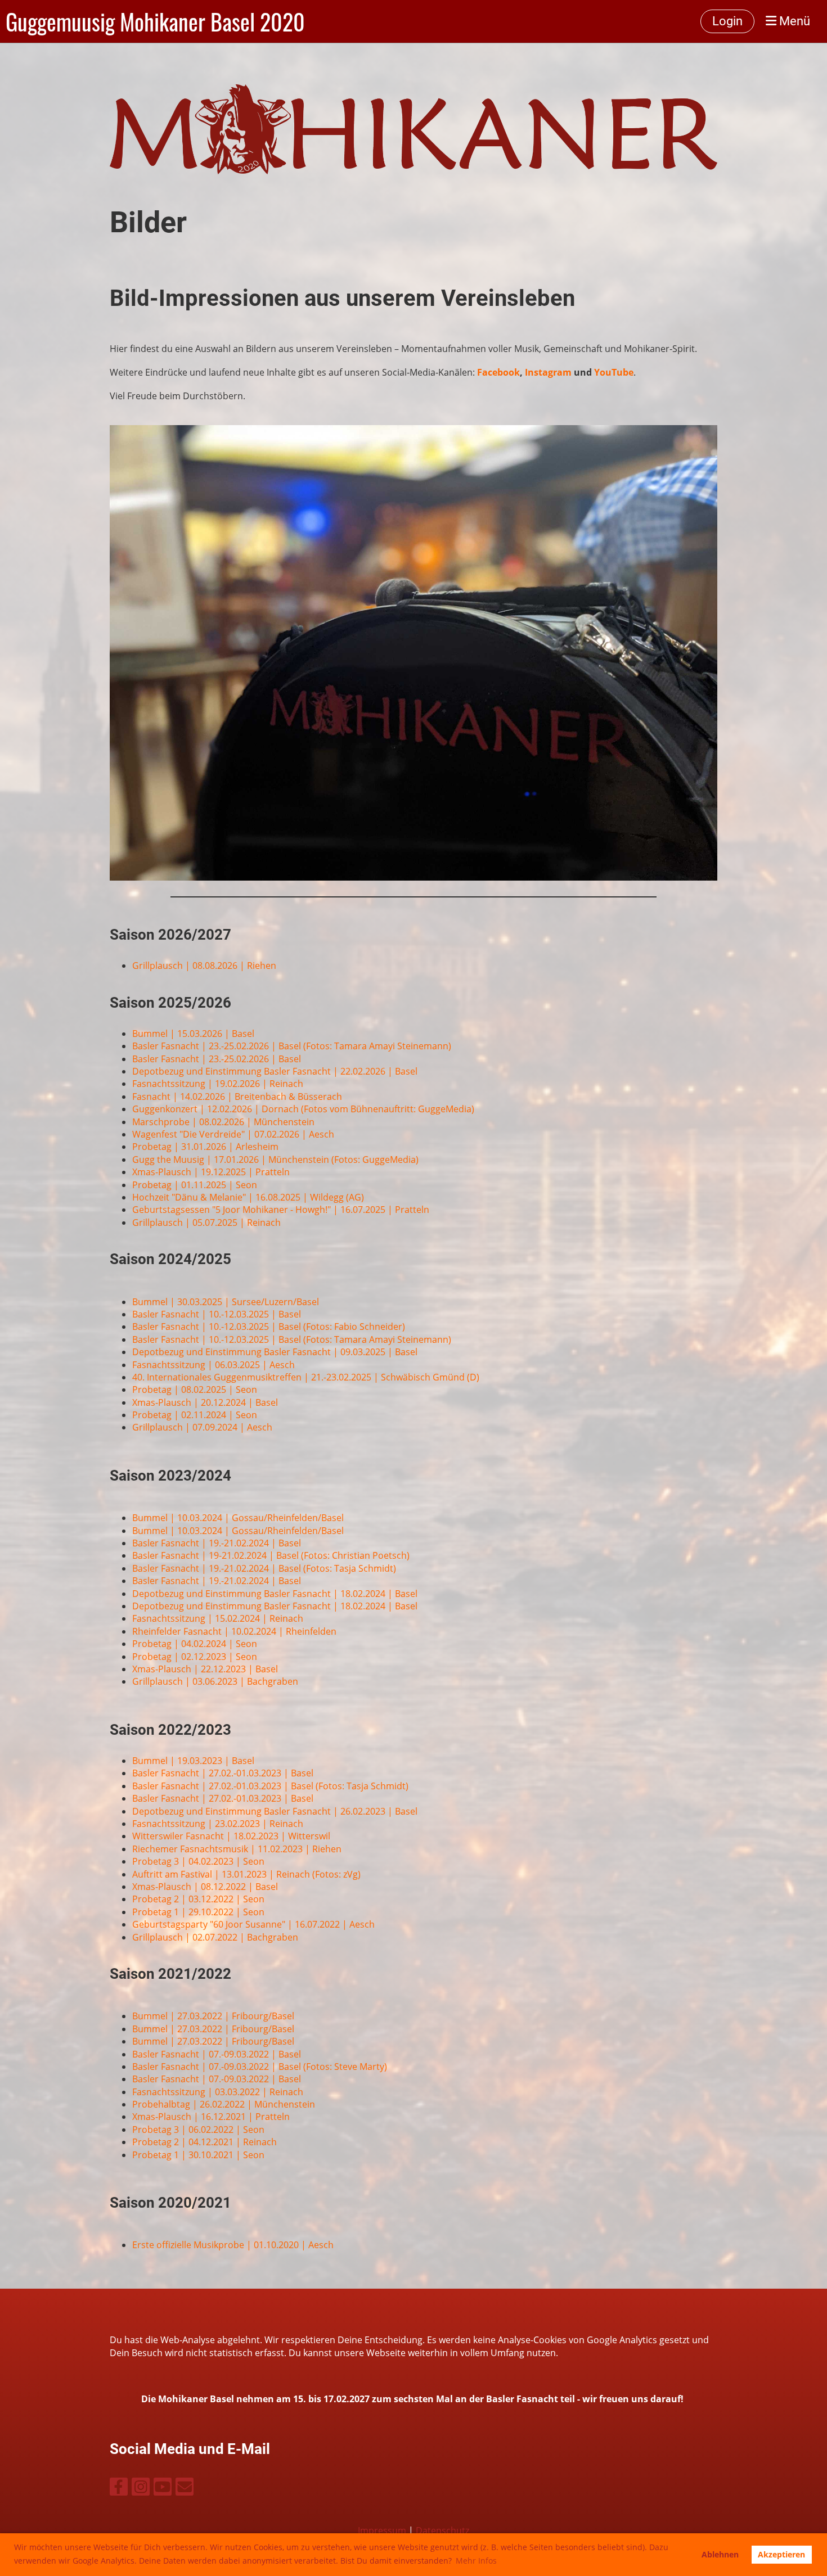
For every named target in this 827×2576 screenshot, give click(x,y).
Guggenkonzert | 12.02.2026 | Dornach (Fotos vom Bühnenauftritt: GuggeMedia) (303, 1109)
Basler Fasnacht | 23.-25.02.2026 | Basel (217, 1059)
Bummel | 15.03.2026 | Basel (193, 1034)
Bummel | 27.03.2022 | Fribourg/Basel (213, 2016)
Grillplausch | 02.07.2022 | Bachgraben (215, 1937)
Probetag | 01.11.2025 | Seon (195, 1185)
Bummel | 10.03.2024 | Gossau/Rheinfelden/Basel (238, 1518)
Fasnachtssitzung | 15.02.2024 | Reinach (218, 1618)
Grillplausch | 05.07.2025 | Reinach (206, 1222)
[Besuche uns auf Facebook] (119, 2489)
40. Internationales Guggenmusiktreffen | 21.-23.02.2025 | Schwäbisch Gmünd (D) (306, 1377)
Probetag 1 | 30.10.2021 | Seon (198, 2155)
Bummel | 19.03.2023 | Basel (193, 1761)
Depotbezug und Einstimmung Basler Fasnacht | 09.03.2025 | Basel (275, 1352)
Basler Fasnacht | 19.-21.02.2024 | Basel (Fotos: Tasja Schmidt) (264, 1568)
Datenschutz (442, 2530)
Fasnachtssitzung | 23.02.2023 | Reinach (218, 1824)
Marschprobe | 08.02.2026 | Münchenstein (223, 1122)
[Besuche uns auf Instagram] (141, 2489)
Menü (793, 21)
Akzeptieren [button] (781, 2554)
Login (727, 21)
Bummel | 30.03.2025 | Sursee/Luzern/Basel (226, 1302)
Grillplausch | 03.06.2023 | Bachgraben (215, 1681)
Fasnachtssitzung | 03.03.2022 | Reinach (218, 2092)
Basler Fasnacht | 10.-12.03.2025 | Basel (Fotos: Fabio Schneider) (269, 1327)
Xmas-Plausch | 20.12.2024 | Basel (205, 1402)
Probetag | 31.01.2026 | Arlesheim (205, 1147)
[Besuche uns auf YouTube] (163, 2489)
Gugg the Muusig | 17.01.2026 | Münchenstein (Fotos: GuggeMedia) (275, 1160)
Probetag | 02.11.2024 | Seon (195, 1415)
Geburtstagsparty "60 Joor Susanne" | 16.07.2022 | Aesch (253, 1924)
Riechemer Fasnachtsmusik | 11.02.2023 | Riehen (237, 1849)
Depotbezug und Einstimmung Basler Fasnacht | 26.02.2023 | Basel (275, 1811)
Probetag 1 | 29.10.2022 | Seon (198, 1912)
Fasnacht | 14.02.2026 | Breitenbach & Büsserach (237, 1097)
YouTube (614, 372)
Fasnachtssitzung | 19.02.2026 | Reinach (218, 1084)
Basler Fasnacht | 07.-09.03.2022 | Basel (217, 2054)
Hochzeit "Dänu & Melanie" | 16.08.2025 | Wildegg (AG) (248, 1197)
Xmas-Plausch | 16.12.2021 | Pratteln (211, 2117)
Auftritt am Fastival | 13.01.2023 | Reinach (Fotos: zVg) (246, 1874)
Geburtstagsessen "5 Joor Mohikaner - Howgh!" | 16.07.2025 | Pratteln (281, 1210)
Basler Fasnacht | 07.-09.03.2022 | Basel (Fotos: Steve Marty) (260, 2067)
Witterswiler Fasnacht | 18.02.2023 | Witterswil (231, 1836)
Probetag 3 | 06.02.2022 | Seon (198, 2130)
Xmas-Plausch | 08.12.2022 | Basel (205, 1887)
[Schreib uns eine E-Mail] (185, 2489)
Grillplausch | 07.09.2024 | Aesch (202, 1427)
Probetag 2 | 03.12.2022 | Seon (198, 1899)
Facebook (498, 372)
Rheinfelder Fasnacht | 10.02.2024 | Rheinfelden (234, 1631)
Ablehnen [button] (720, 2554)
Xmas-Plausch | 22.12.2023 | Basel (205, 1669)
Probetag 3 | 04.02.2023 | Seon (198, 1861)
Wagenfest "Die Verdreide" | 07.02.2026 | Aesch (233, 1134)
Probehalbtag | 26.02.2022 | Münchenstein (224, 2104)
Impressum (382, 2530)
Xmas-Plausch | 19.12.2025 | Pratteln (211, 1172)
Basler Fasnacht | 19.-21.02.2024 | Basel (217, 1543)
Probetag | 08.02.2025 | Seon (195, 1389)
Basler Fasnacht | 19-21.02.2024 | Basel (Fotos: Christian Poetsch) (271, 1555)
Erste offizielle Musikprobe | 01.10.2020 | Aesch (233, 2245)
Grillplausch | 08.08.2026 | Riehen (204, 966)
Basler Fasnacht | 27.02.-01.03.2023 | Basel (223, 1773)
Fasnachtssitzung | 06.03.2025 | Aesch (214, 1365)
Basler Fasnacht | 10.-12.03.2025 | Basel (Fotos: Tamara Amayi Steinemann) (292, 1339)
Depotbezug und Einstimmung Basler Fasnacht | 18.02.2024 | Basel (275, 1594)
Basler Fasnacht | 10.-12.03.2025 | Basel (217, 1314)
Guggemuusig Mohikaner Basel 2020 (155, 21)
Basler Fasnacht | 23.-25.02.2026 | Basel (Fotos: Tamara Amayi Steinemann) (292, 1046)
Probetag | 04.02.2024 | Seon (195, 1644)
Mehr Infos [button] (476, 2561)
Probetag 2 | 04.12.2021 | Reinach (204, 2142)
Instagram (548, 372)
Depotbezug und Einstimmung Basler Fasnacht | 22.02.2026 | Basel (275, 1071)
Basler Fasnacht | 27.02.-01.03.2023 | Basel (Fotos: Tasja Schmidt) (270, 1786)
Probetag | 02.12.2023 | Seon (195, 1657)
